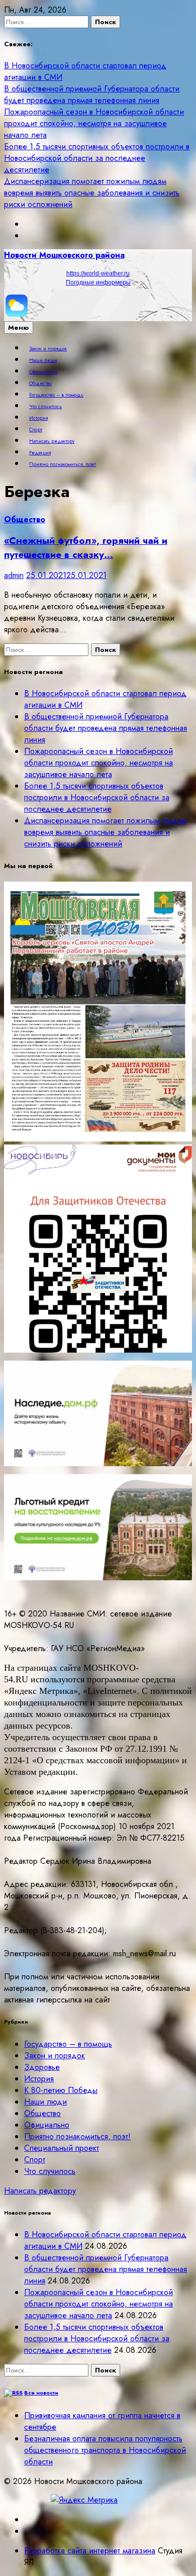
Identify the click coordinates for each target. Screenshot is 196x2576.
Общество (40, 384)
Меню (19, 327)
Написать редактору (52, 441)
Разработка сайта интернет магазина (90, 2551)
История (38, 418)
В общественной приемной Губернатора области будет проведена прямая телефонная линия (92, 94)
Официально (43, 372)
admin (14, 575)
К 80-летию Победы (61, 2090)
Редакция (40, 453)
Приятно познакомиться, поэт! (63, 464)
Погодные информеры (98, 282)
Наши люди (43, 360)
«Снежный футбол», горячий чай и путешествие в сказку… (86, 547)
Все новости (41, 2393)
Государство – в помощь (56, 395)
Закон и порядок (48, 349)
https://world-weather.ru (98, 273)
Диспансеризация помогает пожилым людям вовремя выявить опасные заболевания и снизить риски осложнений (92, 193)
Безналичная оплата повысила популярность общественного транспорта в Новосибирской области (105, 2450)
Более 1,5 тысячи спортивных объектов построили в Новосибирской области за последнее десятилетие (97, 158)
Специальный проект (62, 2148)
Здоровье (42, 2067)
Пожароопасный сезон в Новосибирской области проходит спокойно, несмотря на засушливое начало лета (94, 123)
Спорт (36, 430)
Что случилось (45, 407)
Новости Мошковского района (64, 255)
